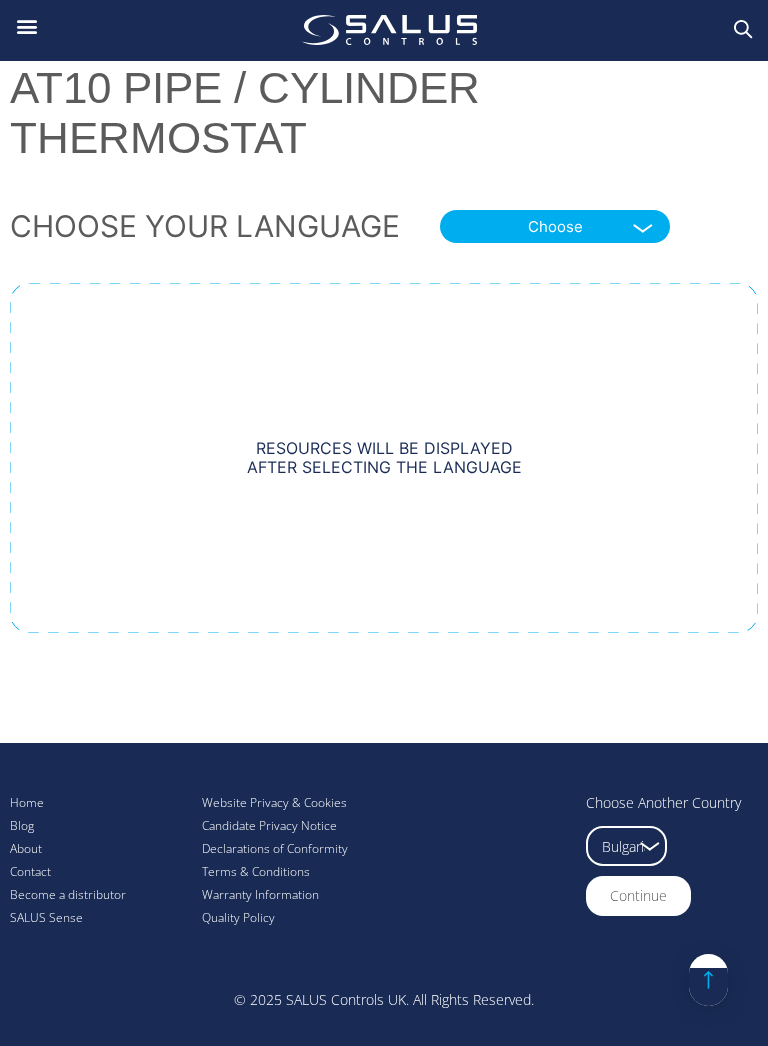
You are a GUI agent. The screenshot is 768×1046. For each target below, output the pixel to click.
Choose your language (205, 226)
